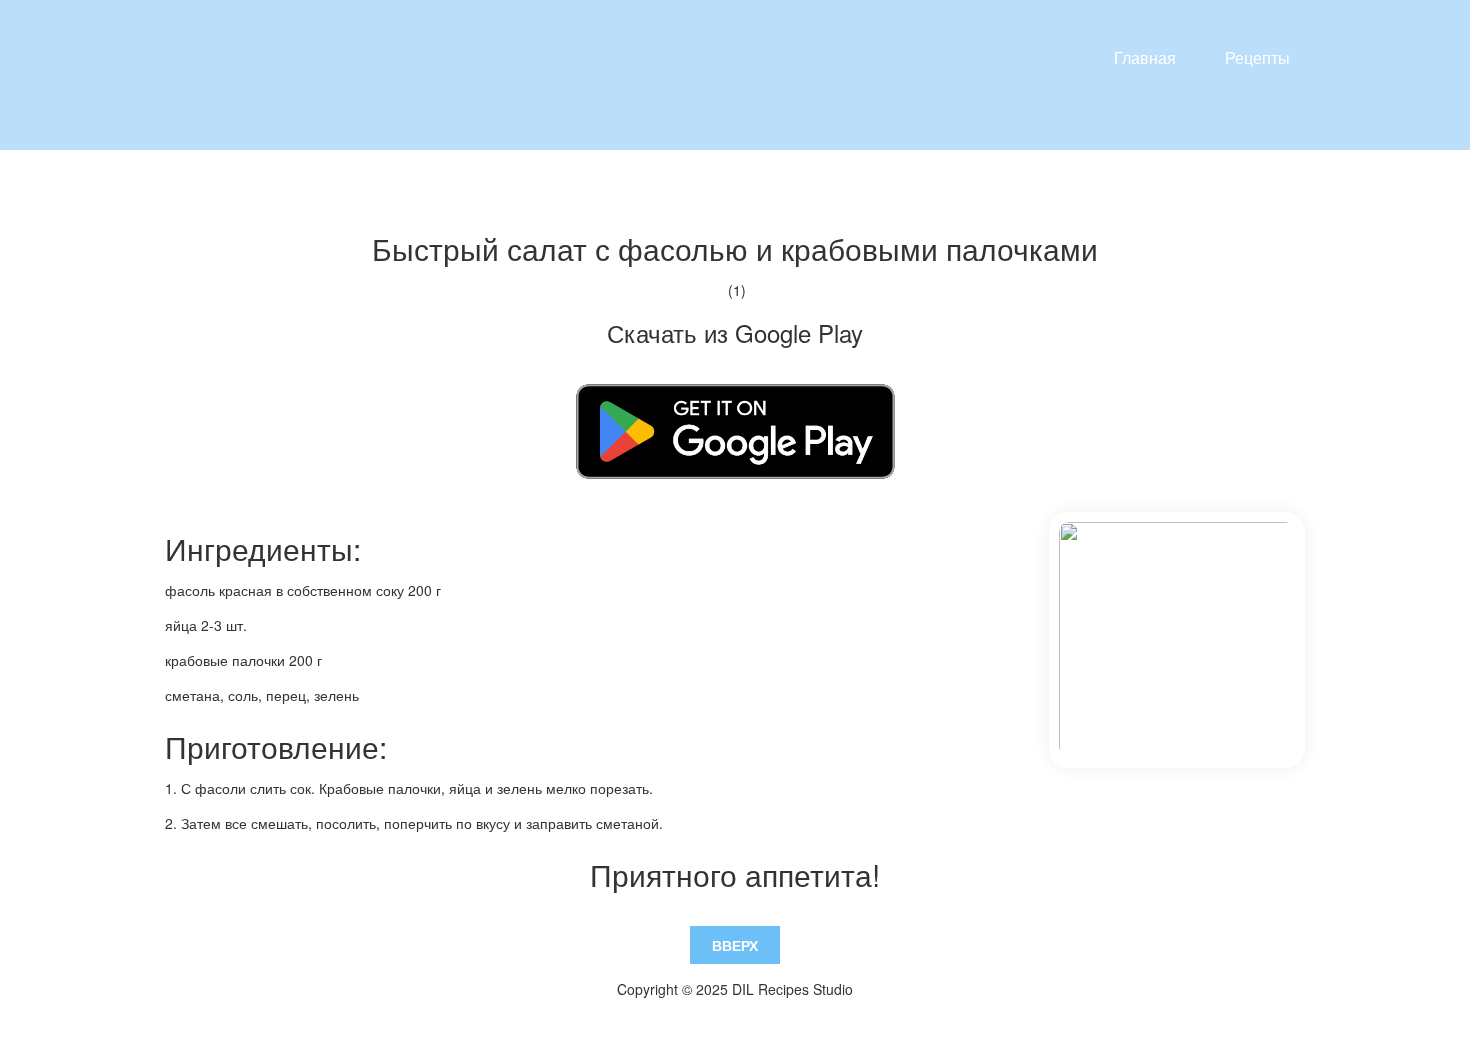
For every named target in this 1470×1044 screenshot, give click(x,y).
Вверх (735, 945)
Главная (1145, 57)
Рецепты (1257, 57)
